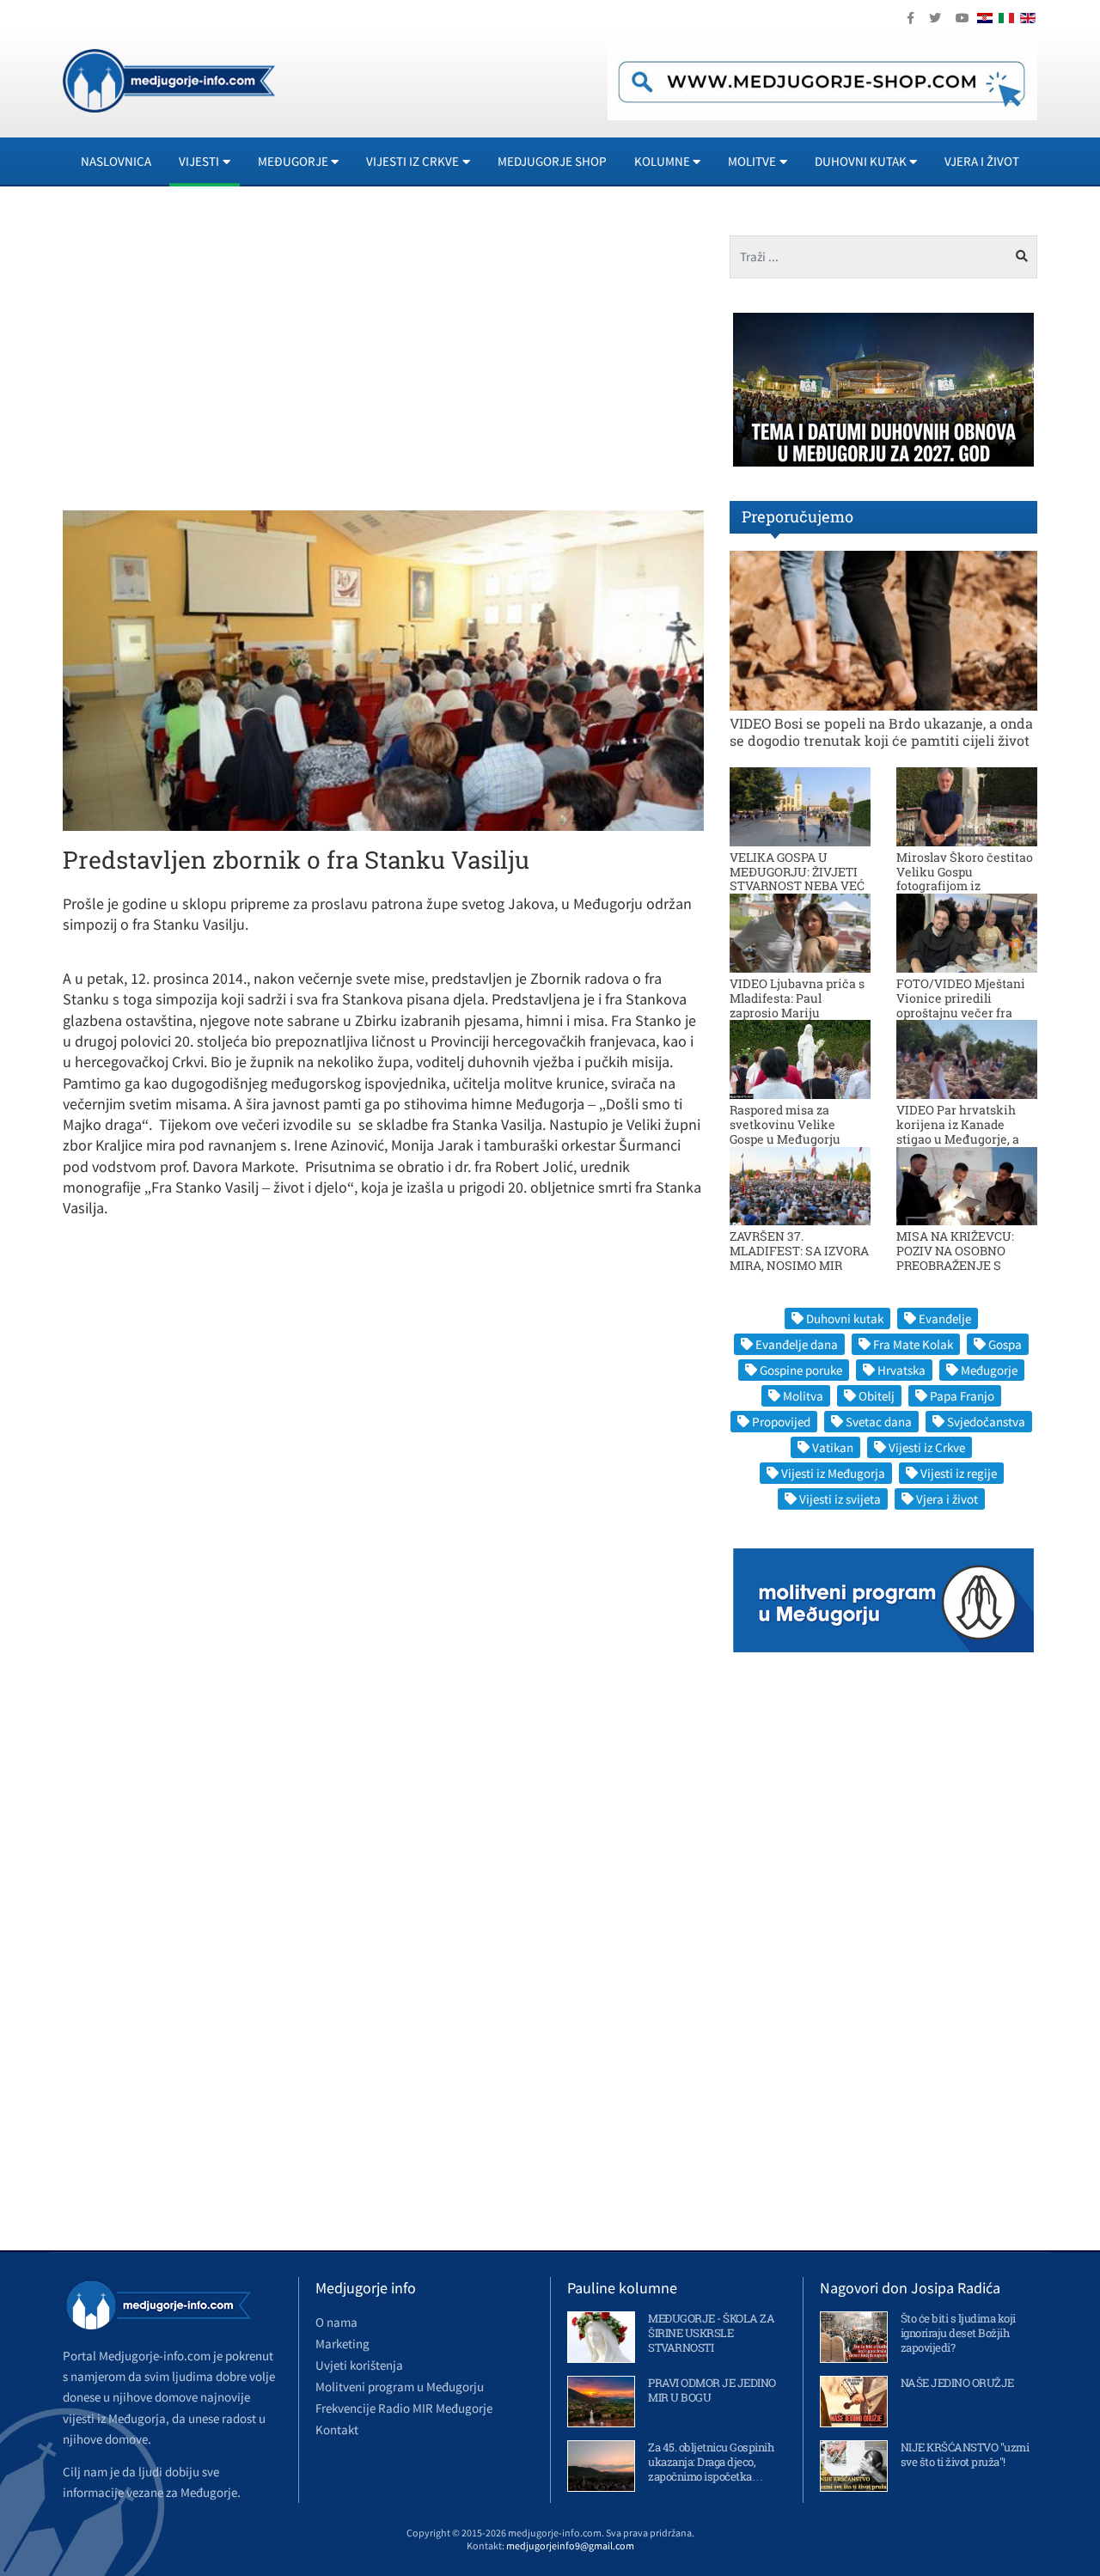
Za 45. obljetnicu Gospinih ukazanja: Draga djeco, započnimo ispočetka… (711, 2462)
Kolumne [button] (662, 161)
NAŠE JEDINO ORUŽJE (957, 2383)
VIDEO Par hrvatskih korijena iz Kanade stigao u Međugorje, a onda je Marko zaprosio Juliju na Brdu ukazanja (965, 1138)
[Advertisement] (217, 356)
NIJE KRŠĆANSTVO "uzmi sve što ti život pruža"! (965, 2454)
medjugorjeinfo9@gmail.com (570, 2545)
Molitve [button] (752, 161)
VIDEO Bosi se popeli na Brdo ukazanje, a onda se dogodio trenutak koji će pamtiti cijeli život (881, 731)
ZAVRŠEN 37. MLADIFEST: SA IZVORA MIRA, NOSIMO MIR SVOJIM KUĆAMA (799, 1257)
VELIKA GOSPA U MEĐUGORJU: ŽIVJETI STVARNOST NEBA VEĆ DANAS (797, 879)
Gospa (1005, 1344)
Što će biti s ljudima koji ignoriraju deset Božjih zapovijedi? (958, 2333)
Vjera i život (982, 161)
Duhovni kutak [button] (861, 161)
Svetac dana (879, 1422)
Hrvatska (901, 1370)
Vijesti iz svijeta (840, 1499)
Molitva (803, 1396)
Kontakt (337, 2429)
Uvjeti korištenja (359, 2365)
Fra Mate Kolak (913, 1344)
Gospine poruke (801, 1370)
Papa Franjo (962, 1396)
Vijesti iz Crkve (927, 1447)
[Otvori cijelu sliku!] (383, 669)
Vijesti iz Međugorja (833, 1473)
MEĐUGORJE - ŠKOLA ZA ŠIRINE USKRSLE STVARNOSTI (711, 2333)
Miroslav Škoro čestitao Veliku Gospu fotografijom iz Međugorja (965, 879)
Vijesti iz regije (959, 1473)
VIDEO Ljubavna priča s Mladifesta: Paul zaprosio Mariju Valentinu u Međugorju (797, 1005)
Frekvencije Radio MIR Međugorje (404, 2408)
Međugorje (989, 1370)
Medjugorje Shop (552, 161)
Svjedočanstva (986, 1422)
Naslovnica (116, 161)
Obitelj (877, 1396)
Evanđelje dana (797, 1344)
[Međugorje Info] (169, 79)
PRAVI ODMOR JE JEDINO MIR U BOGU (712, 2390)
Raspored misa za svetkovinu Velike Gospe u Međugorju (785, 1124)
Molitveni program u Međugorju (400, 2387)
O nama (336, 2322)
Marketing (342, 2344)
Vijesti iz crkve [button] (412, 161)
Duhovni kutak (845, 1319)
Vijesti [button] (199, 161)
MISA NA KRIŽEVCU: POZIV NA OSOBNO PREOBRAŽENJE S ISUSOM (955, 1257)
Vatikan (833, 1447)
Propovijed (781, 1422)
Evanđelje (945, 1319)
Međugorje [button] (293, 161)
